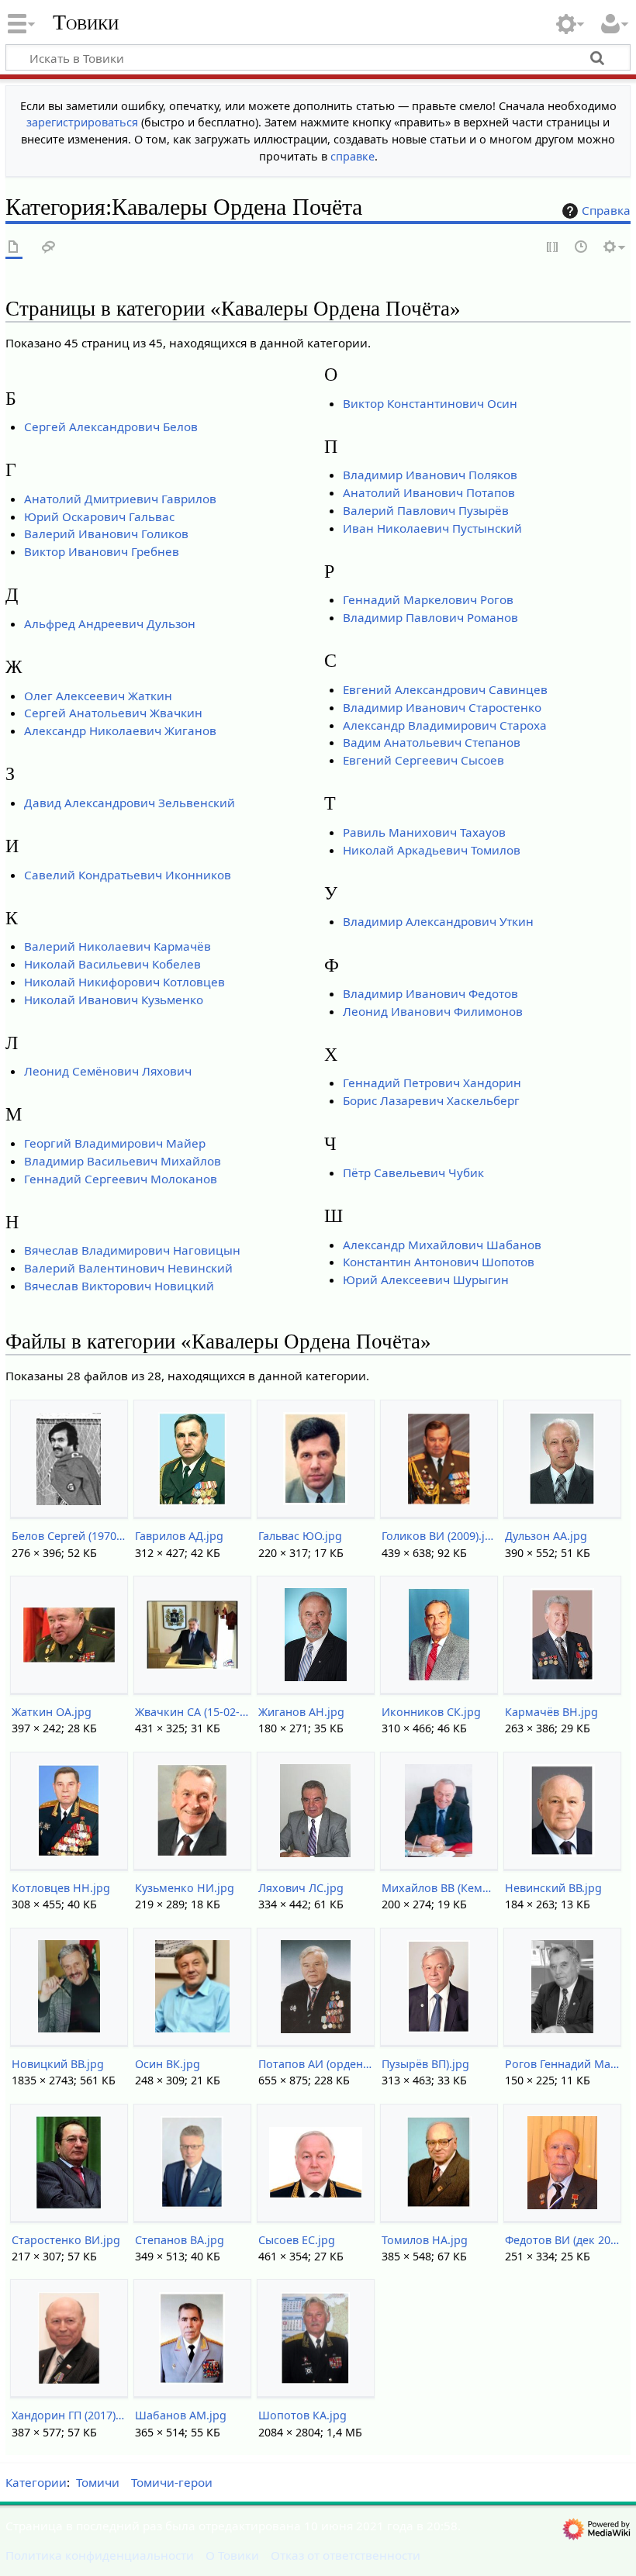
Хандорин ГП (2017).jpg (69, 2415)
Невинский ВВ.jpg (553, 1888)
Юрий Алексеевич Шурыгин (426, 1279)
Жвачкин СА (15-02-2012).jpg (192, 1712)
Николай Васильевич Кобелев (112, 964)
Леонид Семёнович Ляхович (108, 1071)
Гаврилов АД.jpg (179, 1536)
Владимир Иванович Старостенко (442, 707)
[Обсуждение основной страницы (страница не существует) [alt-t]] (49, 248)
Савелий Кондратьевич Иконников (128, 875)
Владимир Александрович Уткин (438, 921)
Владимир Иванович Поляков (430, 475)
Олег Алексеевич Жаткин (98, 696)
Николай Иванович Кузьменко (114, 1000)
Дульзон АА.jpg (546, 1536)
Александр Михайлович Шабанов (442, 1245)
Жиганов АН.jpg (301, 1712)
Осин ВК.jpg (168, 2064)
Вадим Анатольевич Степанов (432, 742)
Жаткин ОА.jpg (52, 1712)
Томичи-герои (172, 2482)
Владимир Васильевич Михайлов (123, 1161)
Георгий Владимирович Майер (115, 1143)
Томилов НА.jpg (425, 2240)
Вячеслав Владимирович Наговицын (132, 1250)
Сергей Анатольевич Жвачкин (113, 713)
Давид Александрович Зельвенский (130, 803)
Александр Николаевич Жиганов (120, 730)
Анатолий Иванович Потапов (429, 492)
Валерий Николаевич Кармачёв (118, 946)
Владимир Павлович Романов (430, 617)
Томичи (98, 2482)
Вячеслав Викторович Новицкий (119, 1286)
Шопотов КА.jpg (302, 2415)
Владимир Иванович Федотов (430, 993)
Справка (606, 210)
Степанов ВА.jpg (180, 2240)
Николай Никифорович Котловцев (124, 982)
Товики (86, 22)
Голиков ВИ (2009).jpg (439, 1536)
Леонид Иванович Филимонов (433, 1011)
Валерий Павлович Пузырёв (426, 510)
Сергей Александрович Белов (111, 426)
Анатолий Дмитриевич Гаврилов (120, 499)
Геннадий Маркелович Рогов (428, 599)
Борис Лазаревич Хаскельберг (431, 1100)
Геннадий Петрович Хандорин (432, 1083)
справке (353, 156)
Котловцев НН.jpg (61, 1888)
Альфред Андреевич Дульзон (110, 623)
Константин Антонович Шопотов (439, 1262)
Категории (36, 2482)
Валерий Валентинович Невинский (128, 1268)
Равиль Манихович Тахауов (424, 832)
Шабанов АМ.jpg (181, 2415)
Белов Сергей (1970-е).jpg (69, 1536)
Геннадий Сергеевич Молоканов (121, 1179)
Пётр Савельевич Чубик (413, 1172)
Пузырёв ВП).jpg (425, 2064)
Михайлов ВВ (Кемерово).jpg (439, 1888)
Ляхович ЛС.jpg (301, 1888)
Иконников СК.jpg (431, 1712)
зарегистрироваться (82, 122)
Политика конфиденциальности (100, 2555)
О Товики (232, 2555)
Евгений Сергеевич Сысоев (423, 760)
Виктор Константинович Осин (430, 403)
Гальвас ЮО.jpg (300, 1536)
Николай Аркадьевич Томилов (432, 850)
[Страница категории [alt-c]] (14, 248)
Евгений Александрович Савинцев (445, 689)
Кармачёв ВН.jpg (551, 1712)
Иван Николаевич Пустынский (432, 528)
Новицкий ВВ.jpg (58, 2064)
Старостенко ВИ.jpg (66, 2240)
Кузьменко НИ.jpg (185, 1888)
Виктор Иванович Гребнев (102, 551)
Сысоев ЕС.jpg (297, 2240)
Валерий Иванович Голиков (106, 534)
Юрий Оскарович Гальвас (99, 516)
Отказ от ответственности (346, 2555)
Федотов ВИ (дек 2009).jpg (562, 2240)
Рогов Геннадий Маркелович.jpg (562, 2064)
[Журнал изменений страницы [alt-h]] (582, 248)
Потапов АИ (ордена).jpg (315, 2064)
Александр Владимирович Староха (445, 725)
